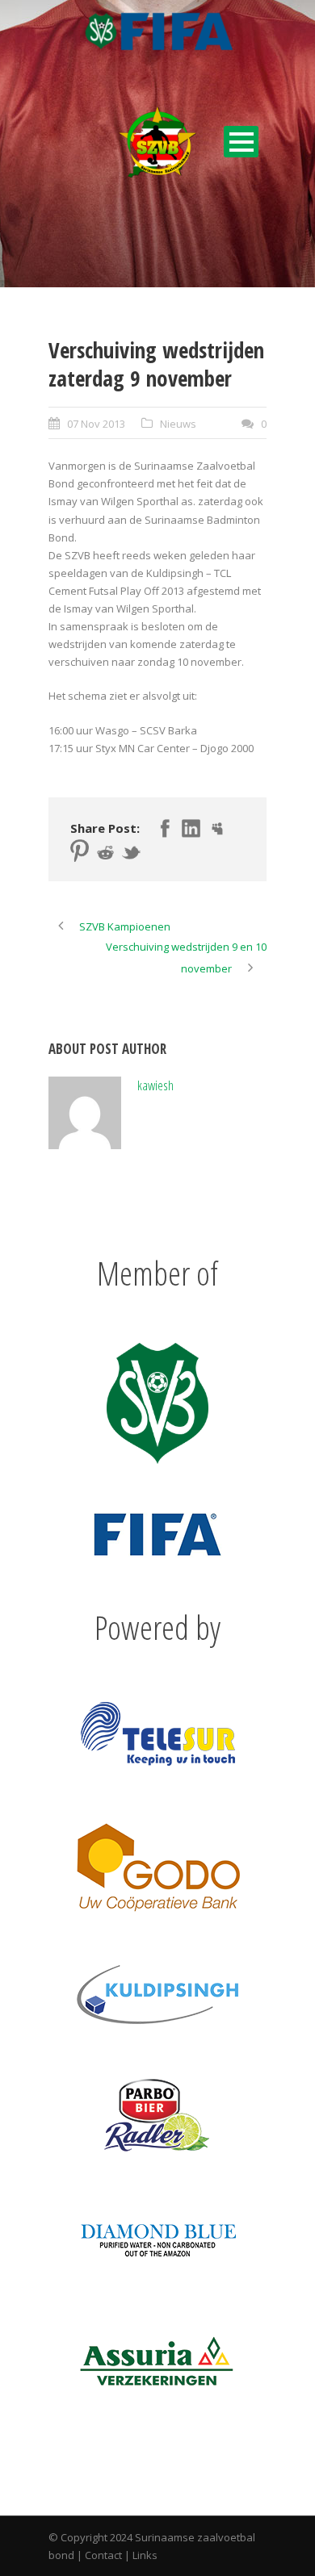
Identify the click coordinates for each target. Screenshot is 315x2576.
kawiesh (155, 1085)
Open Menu (241, 142)
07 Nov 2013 (96, 424)
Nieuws (178, 424)
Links (145, 2555)
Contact (103, 2555)
